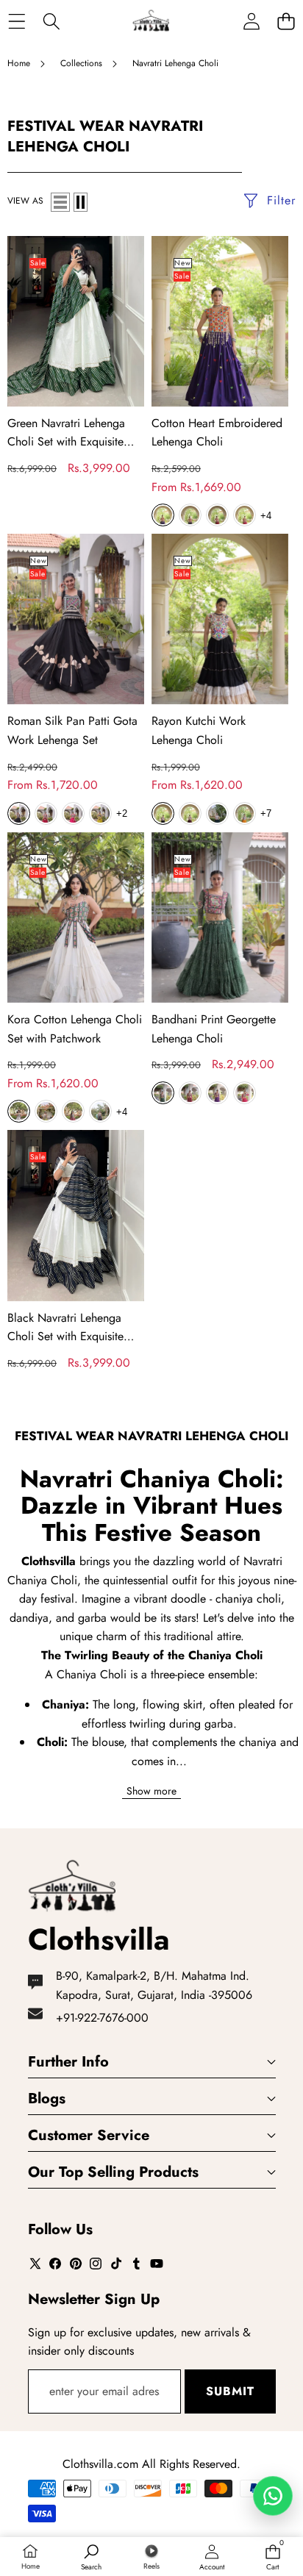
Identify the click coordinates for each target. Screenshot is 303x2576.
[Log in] (251, 21)
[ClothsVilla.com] (151, 21)
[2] (81, 202)
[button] (286, 21)
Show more (151, 1791)
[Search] (51, 21)
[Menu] (17, 21)
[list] (60, 202)
